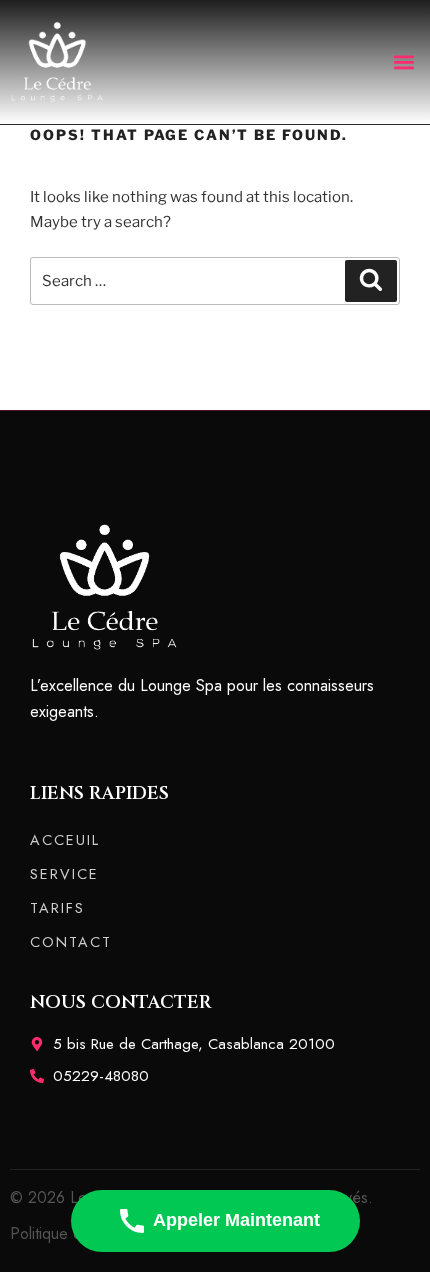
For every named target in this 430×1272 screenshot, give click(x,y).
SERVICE (64, 874)
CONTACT (71, 942)
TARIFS (57, 908)
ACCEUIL (65, 840)
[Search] (371, 281)
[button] (403, 61)
